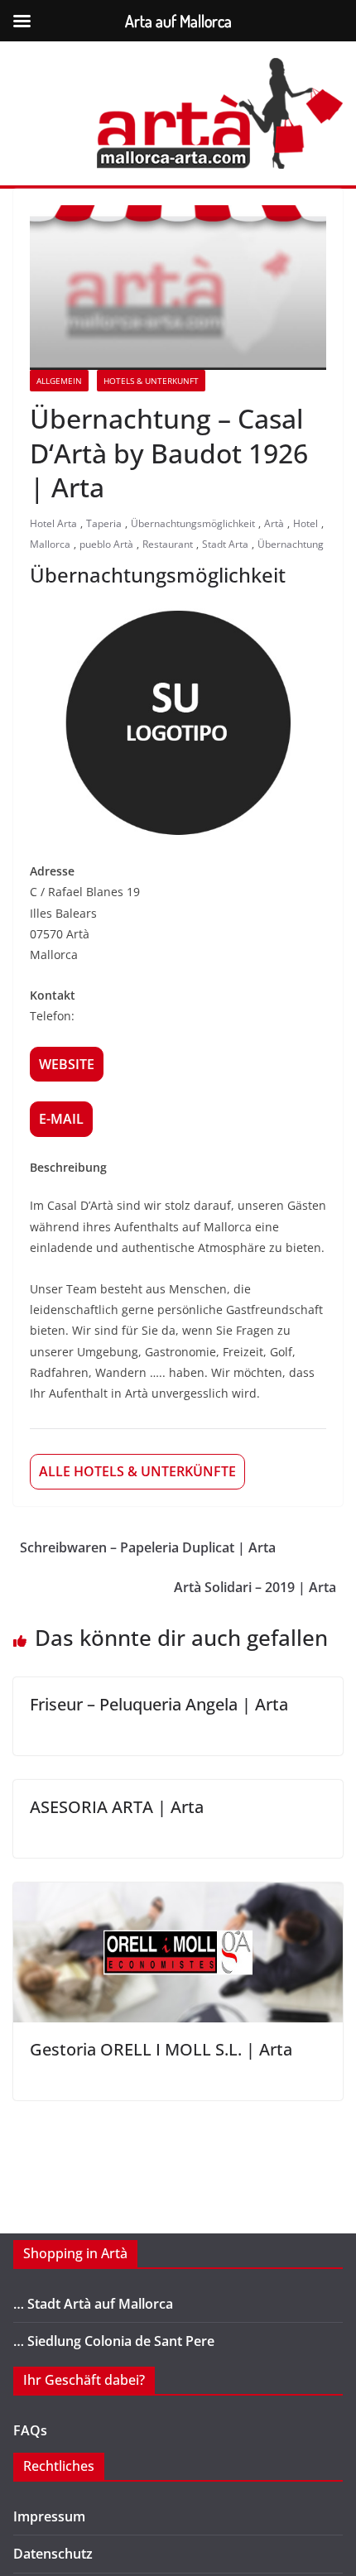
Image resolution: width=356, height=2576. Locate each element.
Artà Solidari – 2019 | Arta (255, 1587)
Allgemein (59, 381)
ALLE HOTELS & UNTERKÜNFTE (137, 1471)
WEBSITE (67, 1064)
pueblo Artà (106, 544)
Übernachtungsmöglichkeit (193, 523)
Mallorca (50, 544)
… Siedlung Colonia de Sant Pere (114, 2341)
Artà (274, 523)
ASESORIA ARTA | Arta (117, 1807)
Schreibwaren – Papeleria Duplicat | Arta (148, 1547)
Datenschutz (53, 2554)
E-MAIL (61, 1119)
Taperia (104, 523)
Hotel (305, 523)
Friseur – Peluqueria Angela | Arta (159, 1704)
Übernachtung (291, 544)
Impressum (49, 2516)
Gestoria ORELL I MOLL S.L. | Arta (161, 2049)
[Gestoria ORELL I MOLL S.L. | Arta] (178, 1894)
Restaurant (168, 544)
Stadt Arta (225, 544)
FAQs (30, 2430)
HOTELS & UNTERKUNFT (151, 381)
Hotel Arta (53, 523)
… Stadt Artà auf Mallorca (93, 2304)
